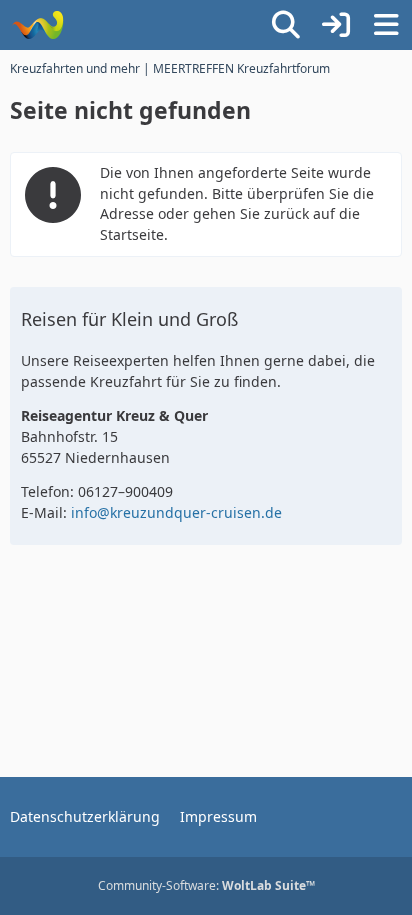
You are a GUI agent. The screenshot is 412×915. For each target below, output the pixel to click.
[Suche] (286, 25)
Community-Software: (206, 885)
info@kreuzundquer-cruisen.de (176, 512)
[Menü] (386, 25)
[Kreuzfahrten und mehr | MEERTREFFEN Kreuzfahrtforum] (37, 25)
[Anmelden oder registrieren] (336, 25)
